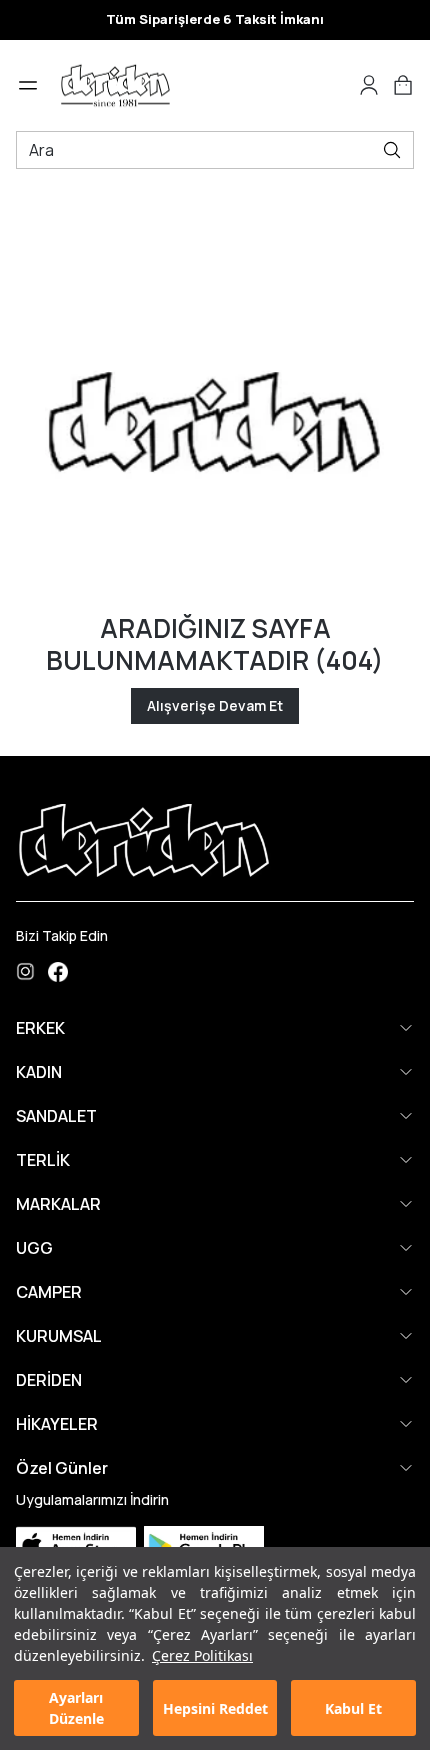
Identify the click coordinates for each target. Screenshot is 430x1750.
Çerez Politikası (202, 1655)
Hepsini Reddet (215, 1708)
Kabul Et (353, 1708)
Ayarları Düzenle (76, 1708)
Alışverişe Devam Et (215, 705)
